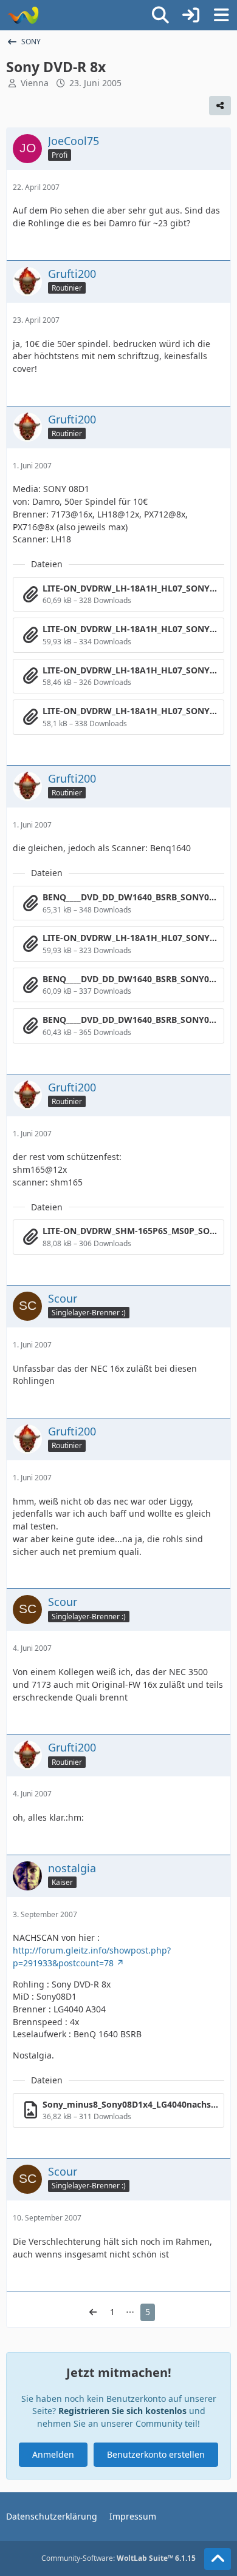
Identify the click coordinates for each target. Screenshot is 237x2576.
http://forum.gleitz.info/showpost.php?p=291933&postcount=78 (92, 1957)
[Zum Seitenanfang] (218, 2559)
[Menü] (221, 15)
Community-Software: (118, 2558)
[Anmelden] (191, 15)
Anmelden (53, 2454)
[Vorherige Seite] (93, 2312)
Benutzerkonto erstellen (156, 2454)
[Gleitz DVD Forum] (23, 15)
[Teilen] (220, 106)
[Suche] (160, 15)
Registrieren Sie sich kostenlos (122, 2411)
